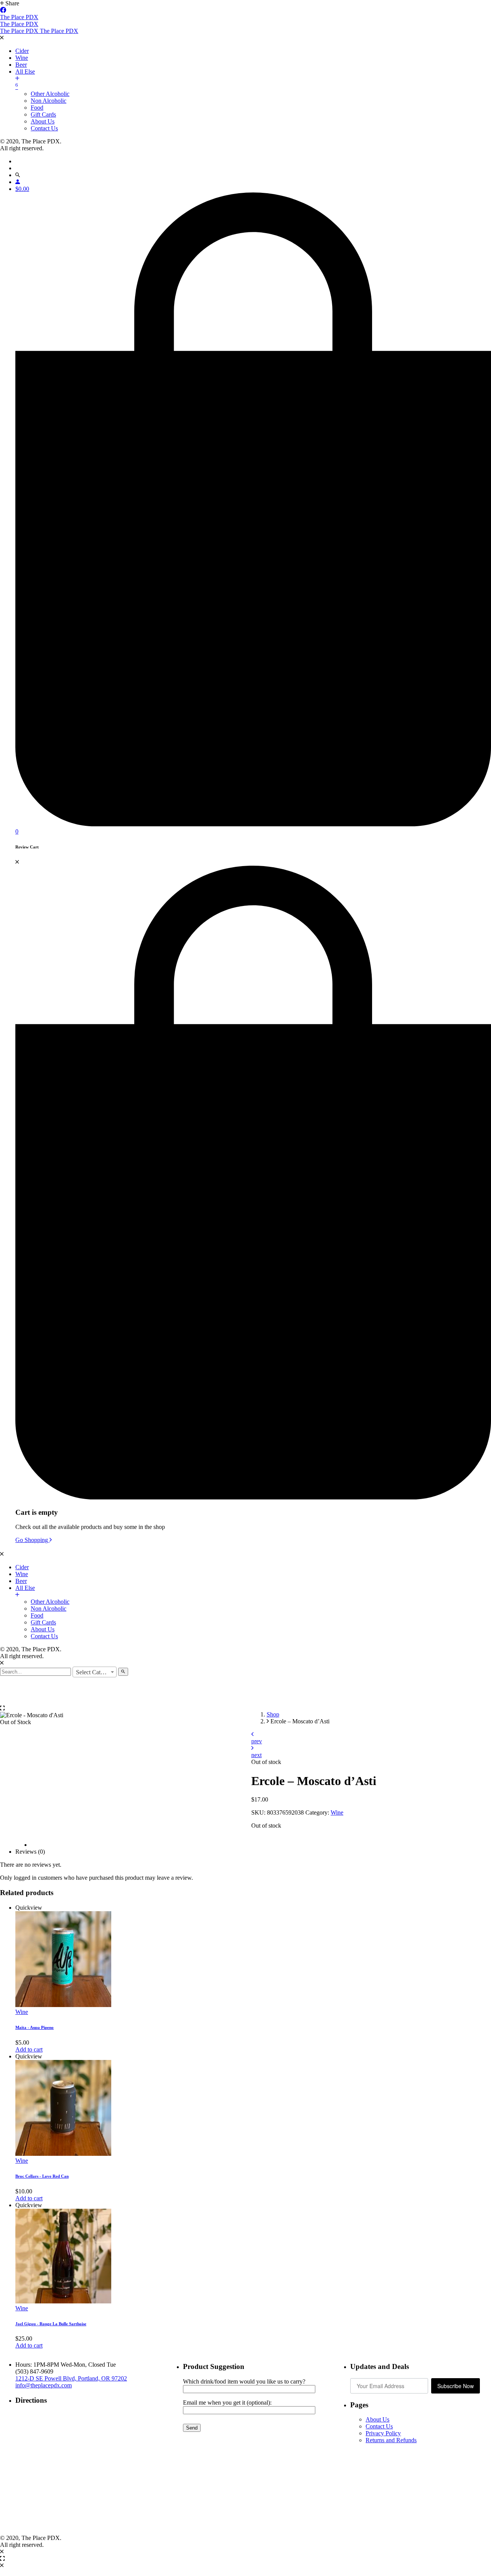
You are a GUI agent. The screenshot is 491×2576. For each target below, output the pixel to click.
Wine (337, 1812)
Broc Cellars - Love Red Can (42, 2176)
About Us (377, 2419)
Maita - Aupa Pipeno (35, 2027)
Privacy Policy (383, 2433)
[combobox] (95, 1672)
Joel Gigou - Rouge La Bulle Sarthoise (51, 2324)
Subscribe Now (456, 2386)
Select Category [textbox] (95, 1672)
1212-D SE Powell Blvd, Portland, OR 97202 (71, 2378)
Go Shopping (32, 1540)
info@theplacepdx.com (44, 2385)
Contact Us (379, 2426)
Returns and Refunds (391, 2440)
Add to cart (29, 2049)
